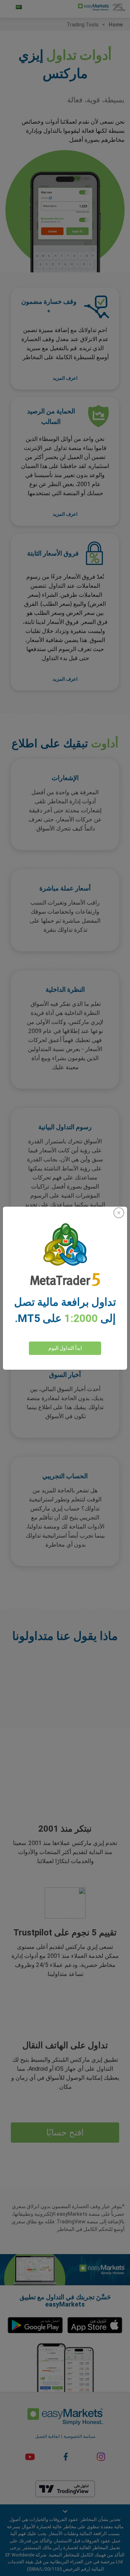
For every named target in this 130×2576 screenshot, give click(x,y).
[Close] (119, 1213)
